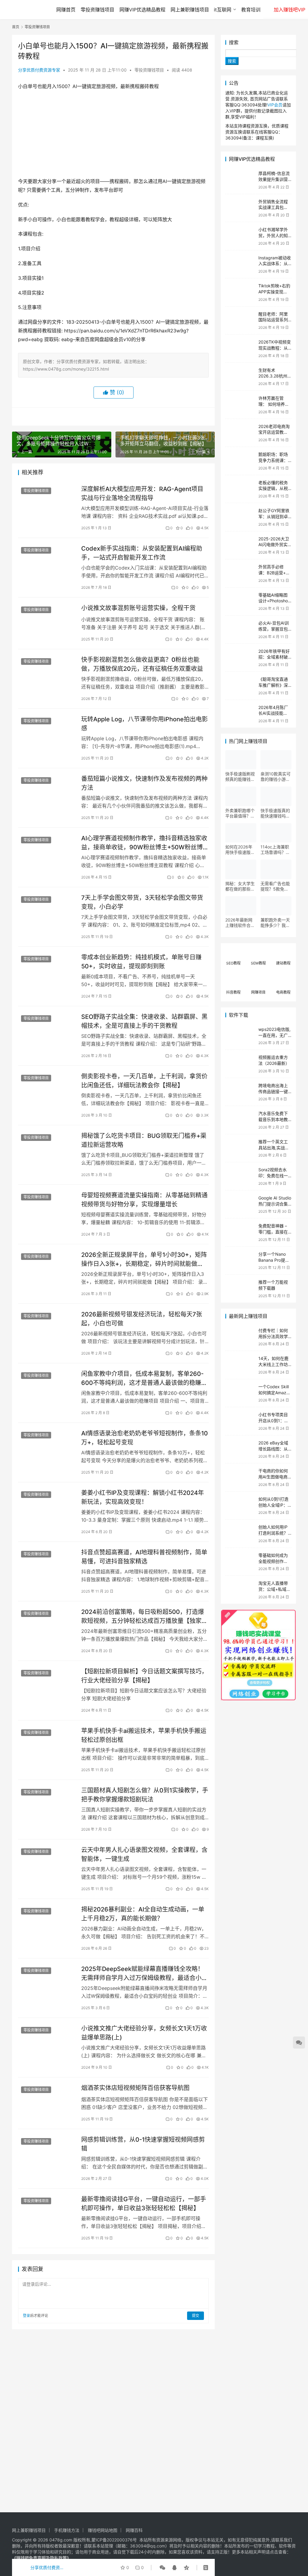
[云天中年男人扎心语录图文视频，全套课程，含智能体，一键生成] (47, 1863)
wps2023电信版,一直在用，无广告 (274, 1035)
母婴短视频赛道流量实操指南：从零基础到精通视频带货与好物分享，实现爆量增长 (144, 1200)
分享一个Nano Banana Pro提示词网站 (274, 1260)
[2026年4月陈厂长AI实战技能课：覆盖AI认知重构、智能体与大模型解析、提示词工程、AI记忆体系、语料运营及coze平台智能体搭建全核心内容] (240, 714)
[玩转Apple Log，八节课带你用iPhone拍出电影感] (47, 733)
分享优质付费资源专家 (39, 70)
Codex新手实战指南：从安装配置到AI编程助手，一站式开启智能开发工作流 (142, 553)
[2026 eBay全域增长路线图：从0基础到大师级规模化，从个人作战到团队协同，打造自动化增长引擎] (240, 1449)
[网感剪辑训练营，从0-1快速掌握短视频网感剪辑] (47, 2153)
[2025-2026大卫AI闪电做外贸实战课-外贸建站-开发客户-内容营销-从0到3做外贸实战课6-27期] (240, 545)
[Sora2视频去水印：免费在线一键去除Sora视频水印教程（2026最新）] (240, 1176)
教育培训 (251, 10)
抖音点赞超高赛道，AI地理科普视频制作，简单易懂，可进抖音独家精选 (144, 1557)
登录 (26, 2316)
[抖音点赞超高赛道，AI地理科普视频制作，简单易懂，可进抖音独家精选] (47, 1566)
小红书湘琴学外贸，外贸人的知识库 (273, 235)
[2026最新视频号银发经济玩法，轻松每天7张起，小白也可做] (47, 1328)
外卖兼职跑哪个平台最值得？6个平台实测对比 (240, 813)
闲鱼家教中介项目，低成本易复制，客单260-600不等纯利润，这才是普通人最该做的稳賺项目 (144, 1378)
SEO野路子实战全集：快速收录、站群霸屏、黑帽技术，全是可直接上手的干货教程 (144, 1021)
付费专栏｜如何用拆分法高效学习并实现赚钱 (273, 1336)
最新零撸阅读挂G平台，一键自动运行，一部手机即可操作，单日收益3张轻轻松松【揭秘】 (144, 2203)
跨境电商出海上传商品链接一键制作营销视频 (273, 1091)
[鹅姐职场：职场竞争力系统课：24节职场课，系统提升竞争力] (240, 461)
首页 (16, 27)
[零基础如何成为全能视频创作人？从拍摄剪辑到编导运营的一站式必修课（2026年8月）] (240, 1562)
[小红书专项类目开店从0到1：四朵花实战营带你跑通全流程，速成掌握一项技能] (240, 1421)
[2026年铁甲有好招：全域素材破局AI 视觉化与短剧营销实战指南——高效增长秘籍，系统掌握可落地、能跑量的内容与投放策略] (240, 658)
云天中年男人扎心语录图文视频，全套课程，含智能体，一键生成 (144, 1854)
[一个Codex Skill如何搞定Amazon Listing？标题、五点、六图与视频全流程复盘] (240, 1393)
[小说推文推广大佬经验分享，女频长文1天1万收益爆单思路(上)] (47, 2042)
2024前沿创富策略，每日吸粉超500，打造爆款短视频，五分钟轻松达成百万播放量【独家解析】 (144, 1616)
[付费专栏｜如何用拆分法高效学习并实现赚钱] (240, 1337)
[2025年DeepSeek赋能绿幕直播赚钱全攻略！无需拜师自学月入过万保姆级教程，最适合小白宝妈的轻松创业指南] (47, 1982)
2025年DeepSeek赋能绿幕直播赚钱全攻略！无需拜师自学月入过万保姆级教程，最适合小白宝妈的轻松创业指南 (144, 1973)
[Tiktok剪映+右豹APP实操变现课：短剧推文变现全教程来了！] (240, 292)
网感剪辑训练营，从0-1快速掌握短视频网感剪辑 (143, 2144)
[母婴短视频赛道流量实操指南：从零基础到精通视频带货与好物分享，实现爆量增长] (47, 1209)
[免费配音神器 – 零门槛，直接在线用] (240, 1232)
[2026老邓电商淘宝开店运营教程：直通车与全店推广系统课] (240, 433)
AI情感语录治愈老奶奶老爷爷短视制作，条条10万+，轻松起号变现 (145, 1438)
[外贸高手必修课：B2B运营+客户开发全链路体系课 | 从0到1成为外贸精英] (240, 573)
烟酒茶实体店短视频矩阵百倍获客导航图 (135, 2088)
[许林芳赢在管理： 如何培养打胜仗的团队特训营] (240, 405)
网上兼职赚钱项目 (190, 10)
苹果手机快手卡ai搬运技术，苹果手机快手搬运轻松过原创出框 (144, 1735)
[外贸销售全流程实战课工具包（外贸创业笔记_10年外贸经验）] (240, 208)
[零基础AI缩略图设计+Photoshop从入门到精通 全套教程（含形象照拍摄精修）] (240, 602)
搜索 (234, 42)
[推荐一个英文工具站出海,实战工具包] (240, 1148)
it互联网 (223, 10)
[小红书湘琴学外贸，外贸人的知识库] (240, 236)
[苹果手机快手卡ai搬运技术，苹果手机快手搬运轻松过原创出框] (47, 1744)
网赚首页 (66, 10)
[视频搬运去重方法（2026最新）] (240, 1064)
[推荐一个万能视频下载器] (240, 1289)
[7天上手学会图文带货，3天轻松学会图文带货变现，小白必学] (47, 911)
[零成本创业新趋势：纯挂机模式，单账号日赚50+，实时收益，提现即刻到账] (47, 971)
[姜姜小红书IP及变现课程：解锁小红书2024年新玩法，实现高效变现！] (47, 1506)
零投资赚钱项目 (97, 10)
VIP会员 (275, 105)
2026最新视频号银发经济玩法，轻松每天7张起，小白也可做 (142, 1319)
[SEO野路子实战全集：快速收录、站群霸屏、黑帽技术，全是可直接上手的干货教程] (47, 1030)
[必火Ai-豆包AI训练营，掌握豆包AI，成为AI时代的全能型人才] (240, 629)
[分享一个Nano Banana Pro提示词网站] (240, 1261)
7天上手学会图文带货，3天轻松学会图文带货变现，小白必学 (142, 902)
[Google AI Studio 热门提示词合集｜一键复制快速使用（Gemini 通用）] (240, 1204)
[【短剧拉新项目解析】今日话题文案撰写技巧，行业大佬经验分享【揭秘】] (47, 1685)
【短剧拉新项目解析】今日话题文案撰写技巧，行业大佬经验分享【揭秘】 (144, 1676)
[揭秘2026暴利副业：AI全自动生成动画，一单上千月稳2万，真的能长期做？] (47, 1923)
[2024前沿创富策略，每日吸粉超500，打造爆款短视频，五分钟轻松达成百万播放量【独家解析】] (47, 1625)
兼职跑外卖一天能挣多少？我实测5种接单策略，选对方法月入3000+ (275, 923)
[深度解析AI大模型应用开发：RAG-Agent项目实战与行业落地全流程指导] (47, 502)
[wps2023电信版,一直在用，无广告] (240, 1036)
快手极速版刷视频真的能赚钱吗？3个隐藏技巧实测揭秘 (240, 777)
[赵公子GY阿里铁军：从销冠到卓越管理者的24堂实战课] (240, 517)
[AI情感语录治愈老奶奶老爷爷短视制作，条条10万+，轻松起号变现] (47, 1447)
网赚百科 (134, 2530)
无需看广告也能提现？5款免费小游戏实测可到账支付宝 (275, 886)
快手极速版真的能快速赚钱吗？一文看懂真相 (275, 813)
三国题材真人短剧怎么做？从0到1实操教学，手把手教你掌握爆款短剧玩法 (145, 1795)
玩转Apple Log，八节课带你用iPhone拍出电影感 (145, 724)
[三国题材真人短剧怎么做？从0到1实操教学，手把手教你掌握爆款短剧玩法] (47, 1804)
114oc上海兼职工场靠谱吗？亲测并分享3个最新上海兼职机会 (275, 850)
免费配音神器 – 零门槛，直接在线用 (273, 1232)
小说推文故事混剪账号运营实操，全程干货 (138, 608)
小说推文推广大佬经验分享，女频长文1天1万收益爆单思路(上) (144, 2033)
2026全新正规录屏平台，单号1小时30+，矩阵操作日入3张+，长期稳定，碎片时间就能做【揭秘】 (144, 1259)
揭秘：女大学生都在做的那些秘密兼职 (240, 886)
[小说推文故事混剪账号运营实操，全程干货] (47, 621)
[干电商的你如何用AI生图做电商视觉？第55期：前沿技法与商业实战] (240, 1477)
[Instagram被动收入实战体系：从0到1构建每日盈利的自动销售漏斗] (240, 264)
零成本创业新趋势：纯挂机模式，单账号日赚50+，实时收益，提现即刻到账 (141, 962)
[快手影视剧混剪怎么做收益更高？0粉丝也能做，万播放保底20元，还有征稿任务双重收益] (47, 673)
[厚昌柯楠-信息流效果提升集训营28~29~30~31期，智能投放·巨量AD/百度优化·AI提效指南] (240, 180)
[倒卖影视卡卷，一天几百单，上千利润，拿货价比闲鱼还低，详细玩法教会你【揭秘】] (47, 1090)
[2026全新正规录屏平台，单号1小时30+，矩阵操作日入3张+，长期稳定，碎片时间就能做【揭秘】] (47, 1268)
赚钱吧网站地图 (103, 2530)
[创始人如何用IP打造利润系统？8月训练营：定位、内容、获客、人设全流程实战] (240, 1534)
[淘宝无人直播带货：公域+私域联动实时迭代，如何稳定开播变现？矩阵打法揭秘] (240, 1590)
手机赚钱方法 (67, 2530)
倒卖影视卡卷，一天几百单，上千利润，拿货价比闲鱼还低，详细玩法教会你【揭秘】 (144, 1081)
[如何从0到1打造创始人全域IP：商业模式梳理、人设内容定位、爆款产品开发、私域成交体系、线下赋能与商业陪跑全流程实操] (240, 1506)
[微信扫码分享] (162, 2568)
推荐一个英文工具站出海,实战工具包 (274, 1147)
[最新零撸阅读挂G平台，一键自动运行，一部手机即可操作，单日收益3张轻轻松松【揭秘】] (47, 2212)
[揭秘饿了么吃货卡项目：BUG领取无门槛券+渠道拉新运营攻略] (47, 1149)
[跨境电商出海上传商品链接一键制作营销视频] (240, 1092)
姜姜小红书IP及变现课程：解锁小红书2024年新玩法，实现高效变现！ (143, 1497)
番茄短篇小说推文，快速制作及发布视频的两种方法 (144, 783)
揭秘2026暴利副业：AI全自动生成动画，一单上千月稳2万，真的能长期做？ (143, 1914)
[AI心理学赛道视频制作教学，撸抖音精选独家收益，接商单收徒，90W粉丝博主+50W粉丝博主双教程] (47, 852)
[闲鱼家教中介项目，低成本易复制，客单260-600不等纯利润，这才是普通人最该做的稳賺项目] (47, 1387)
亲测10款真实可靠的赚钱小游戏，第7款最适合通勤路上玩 (276, 777)
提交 (196, 2316)
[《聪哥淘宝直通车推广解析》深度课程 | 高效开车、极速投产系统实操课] (240, 686)
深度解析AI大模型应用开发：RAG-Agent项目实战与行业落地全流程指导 (142, 493)
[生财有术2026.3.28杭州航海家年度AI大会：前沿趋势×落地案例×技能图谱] (240, 377)
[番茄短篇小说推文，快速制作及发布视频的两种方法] (47, 792)
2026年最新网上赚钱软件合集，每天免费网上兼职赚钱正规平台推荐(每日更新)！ (241, 923)
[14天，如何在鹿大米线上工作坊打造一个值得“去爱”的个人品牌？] (240, 1365)
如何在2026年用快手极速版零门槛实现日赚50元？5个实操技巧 (241, 850)
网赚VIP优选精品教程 (142, 10)
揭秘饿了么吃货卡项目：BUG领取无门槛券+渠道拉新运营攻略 (144, 1140)
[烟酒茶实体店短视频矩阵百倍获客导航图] (47, 2101)
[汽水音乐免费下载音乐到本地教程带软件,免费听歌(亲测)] (240, 1120)
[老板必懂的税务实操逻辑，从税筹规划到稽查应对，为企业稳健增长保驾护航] (240, 489)
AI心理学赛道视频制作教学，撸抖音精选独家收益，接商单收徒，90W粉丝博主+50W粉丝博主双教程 (144, 843)
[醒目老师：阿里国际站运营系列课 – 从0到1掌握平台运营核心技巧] (240, 321)
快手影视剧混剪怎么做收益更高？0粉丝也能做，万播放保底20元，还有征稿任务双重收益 (142, 664)
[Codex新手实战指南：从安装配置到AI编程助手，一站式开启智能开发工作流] (47, 562)
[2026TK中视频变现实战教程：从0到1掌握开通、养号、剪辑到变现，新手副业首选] (240, 348)
